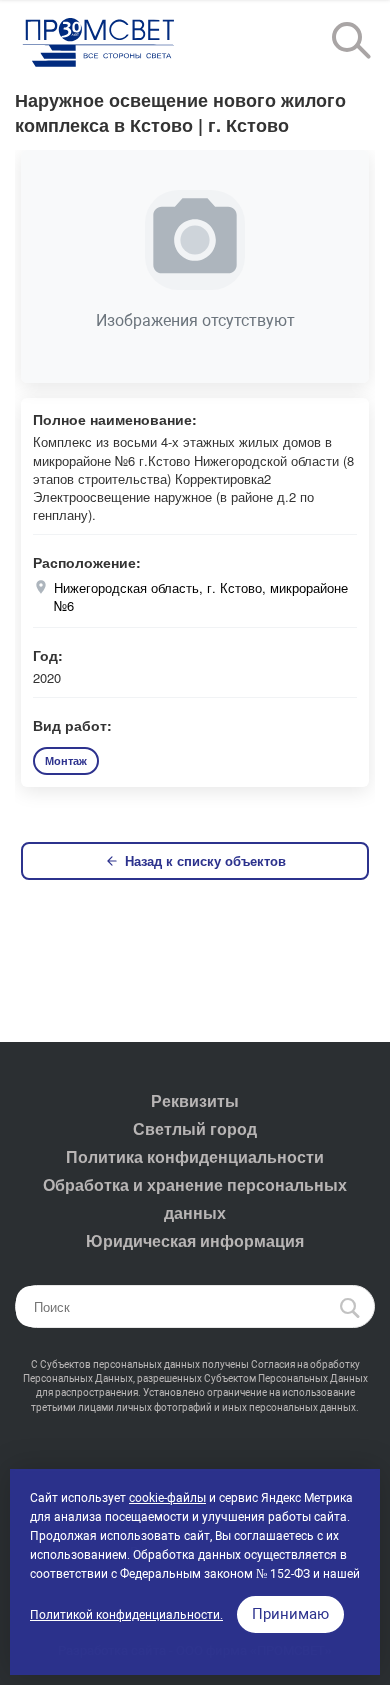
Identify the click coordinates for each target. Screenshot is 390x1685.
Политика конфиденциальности (195, 1156)
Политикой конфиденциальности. (126, 1615)
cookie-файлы (167, 1498)
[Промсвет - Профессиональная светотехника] (100, 44)
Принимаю (290, 1614)
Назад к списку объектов (205, 860)
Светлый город (195, 1128)
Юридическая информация (195, 1240)
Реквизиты (195, 1100)
